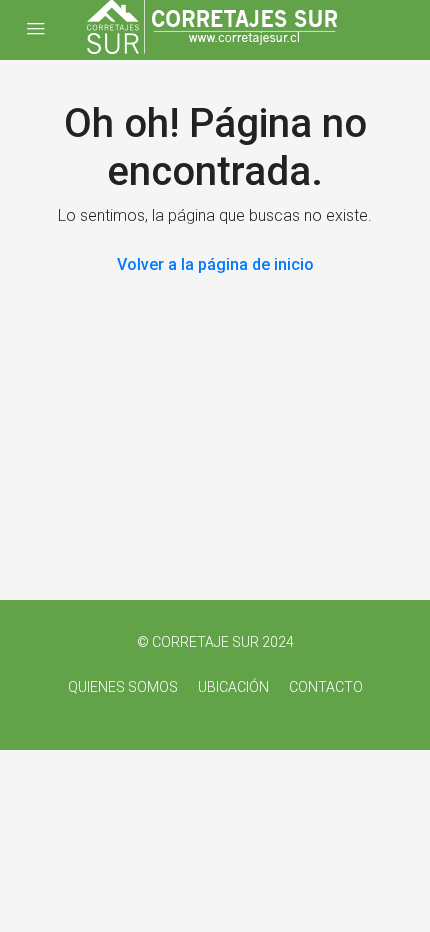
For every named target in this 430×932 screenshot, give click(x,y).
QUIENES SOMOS (123, 687)
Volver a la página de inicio (215, 264)
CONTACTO (326, 687)
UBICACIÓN (233, 687)
